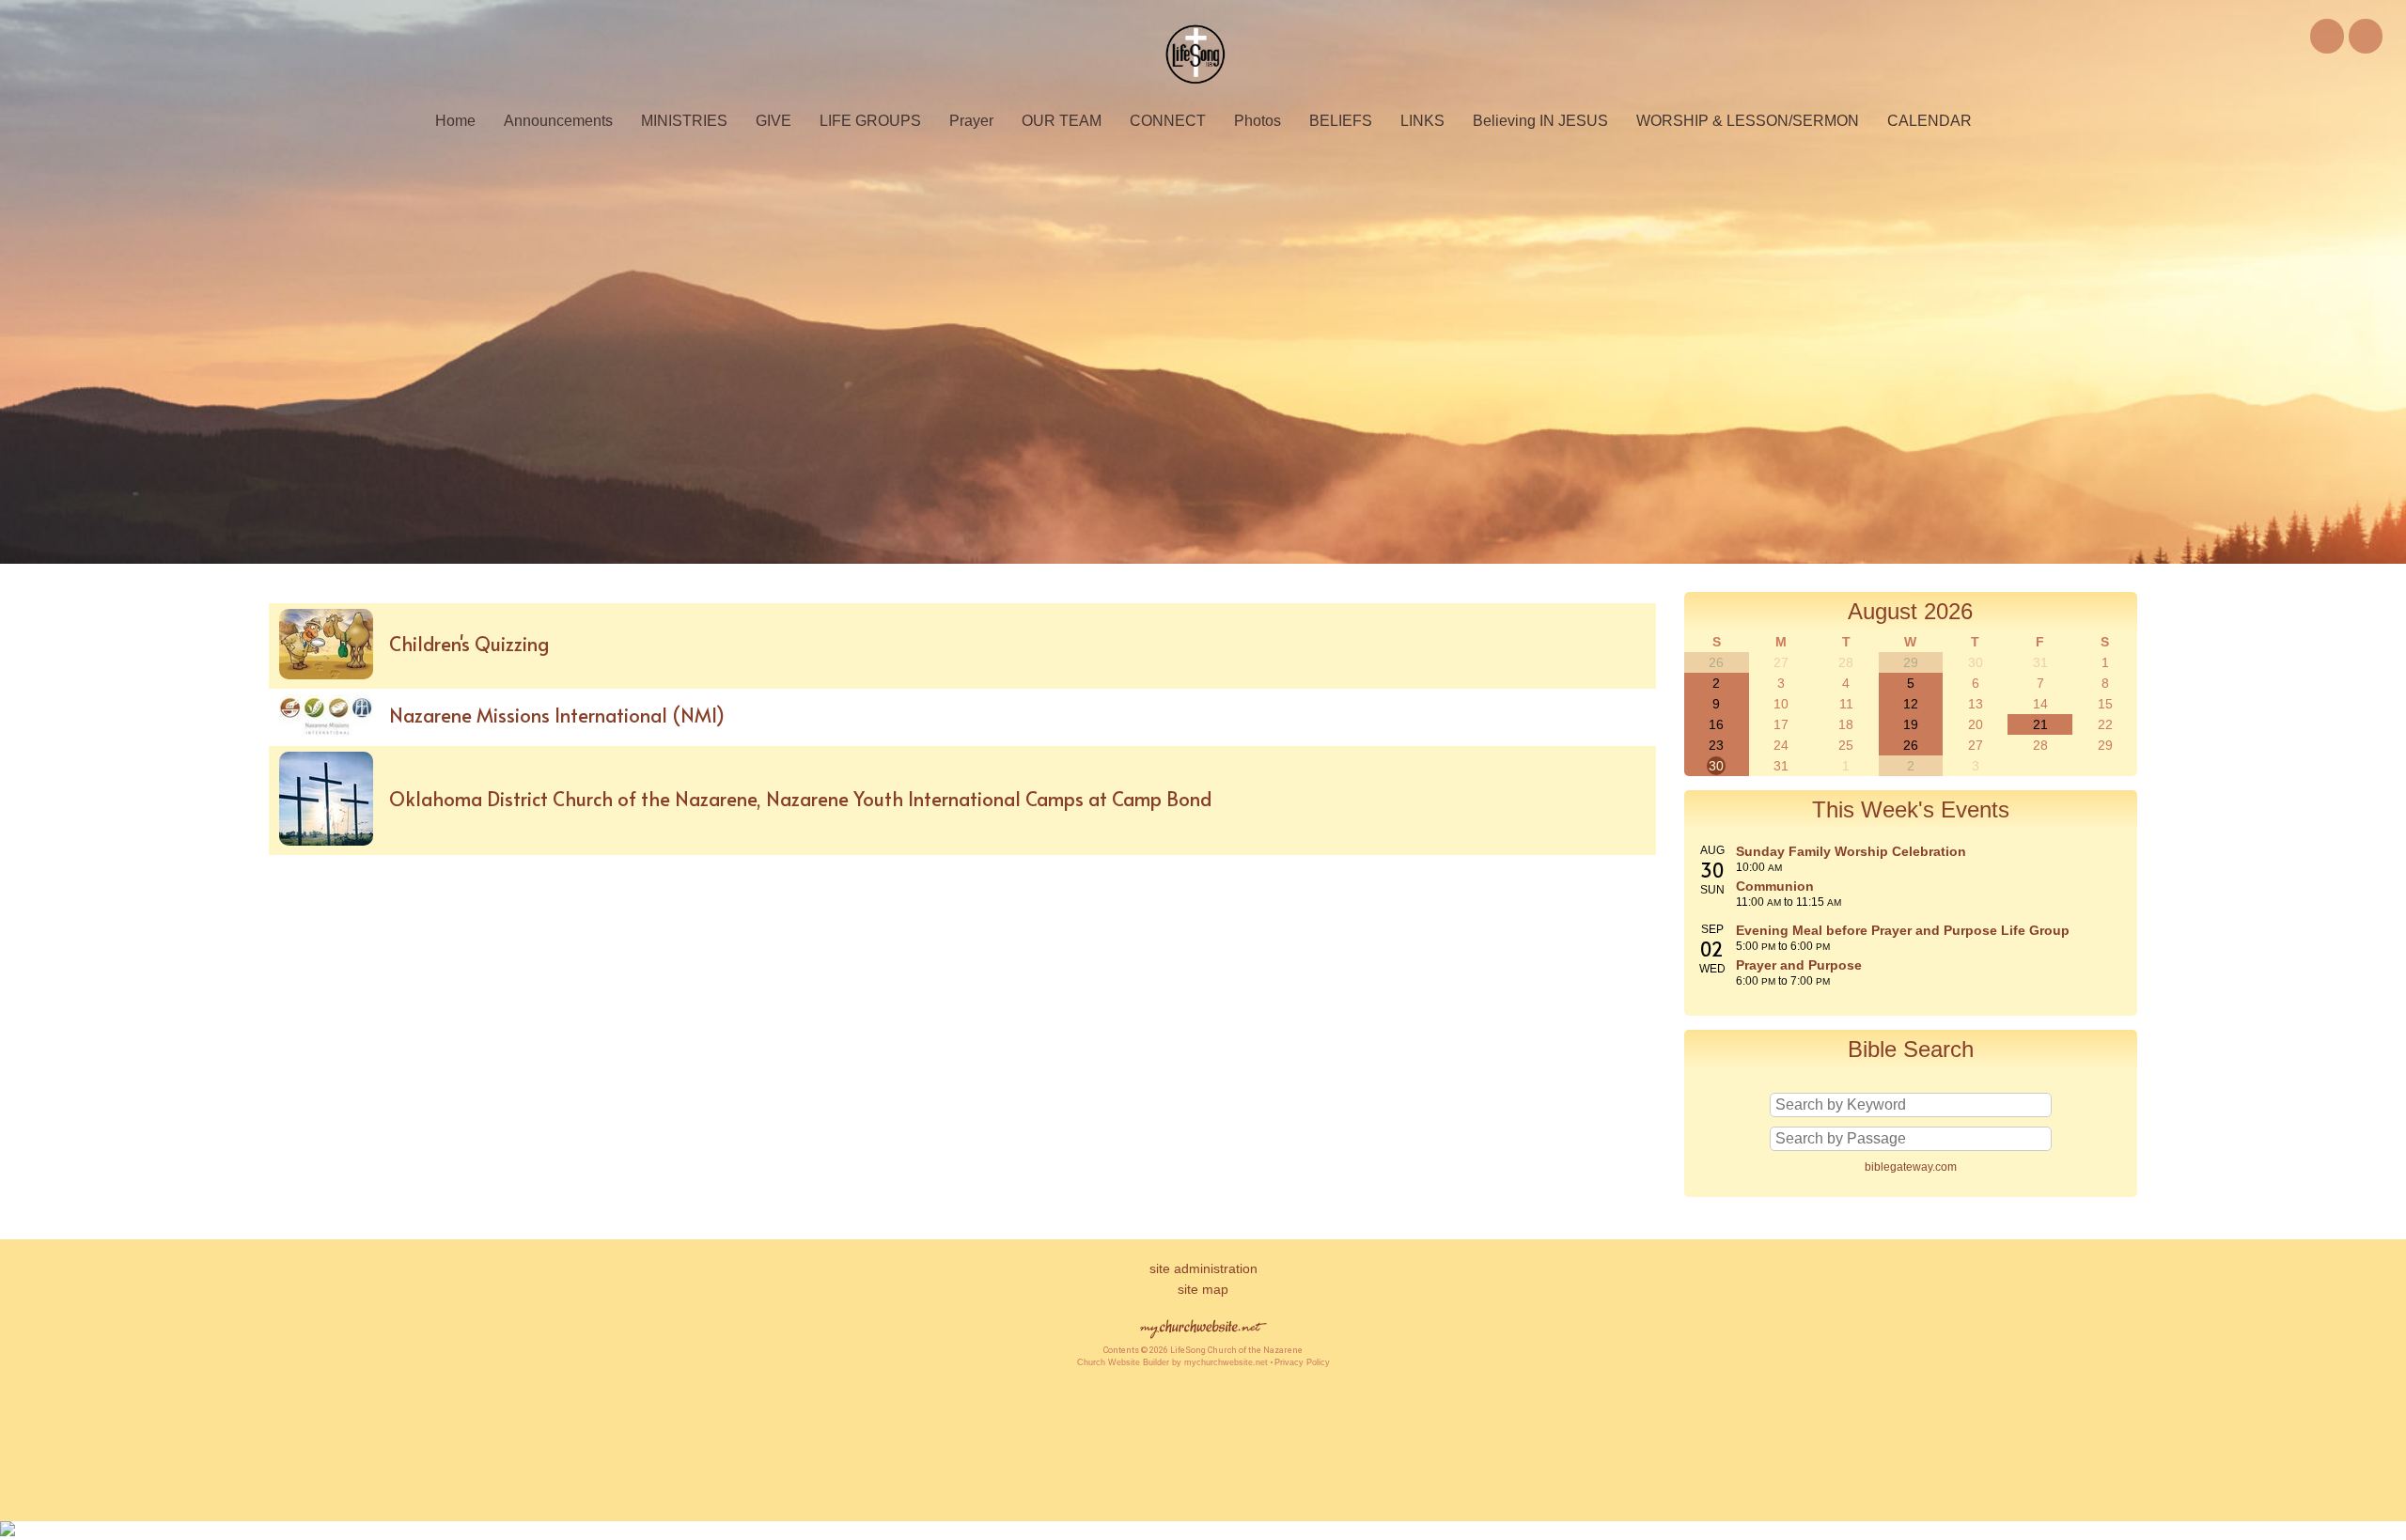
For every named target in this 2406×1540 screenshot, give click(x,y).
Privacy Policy (1302, 1362)
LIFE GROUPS (870, 121)
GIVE (773, 121)
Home (455, 121)
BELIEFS (1341, 121)
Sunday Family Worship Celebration (1851, 851)
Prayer (971, 121)
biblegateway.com (1911, 1167)
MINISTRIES (684, 121)
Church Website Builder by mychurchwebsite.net (1172, 1362)
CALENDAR (1929, 121)
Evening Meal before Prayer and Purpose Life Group (1903, 930)
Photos (1258, 121)
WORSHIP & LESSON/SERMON (1748, 121)
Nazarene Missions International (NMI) (557, 715)
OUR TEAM (1062, 121)
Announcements (558, 121)
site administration (1203, 1268)
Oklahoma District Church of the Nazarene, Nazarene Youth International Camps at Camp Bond (800, 799)
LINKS (1422, 121)
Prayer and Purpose (1799, 965)
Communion (1775, 886)
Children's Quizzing (469, 644)
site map (1203, 1289)
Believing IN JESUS (1540, 121)
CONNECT (1168, 121)
